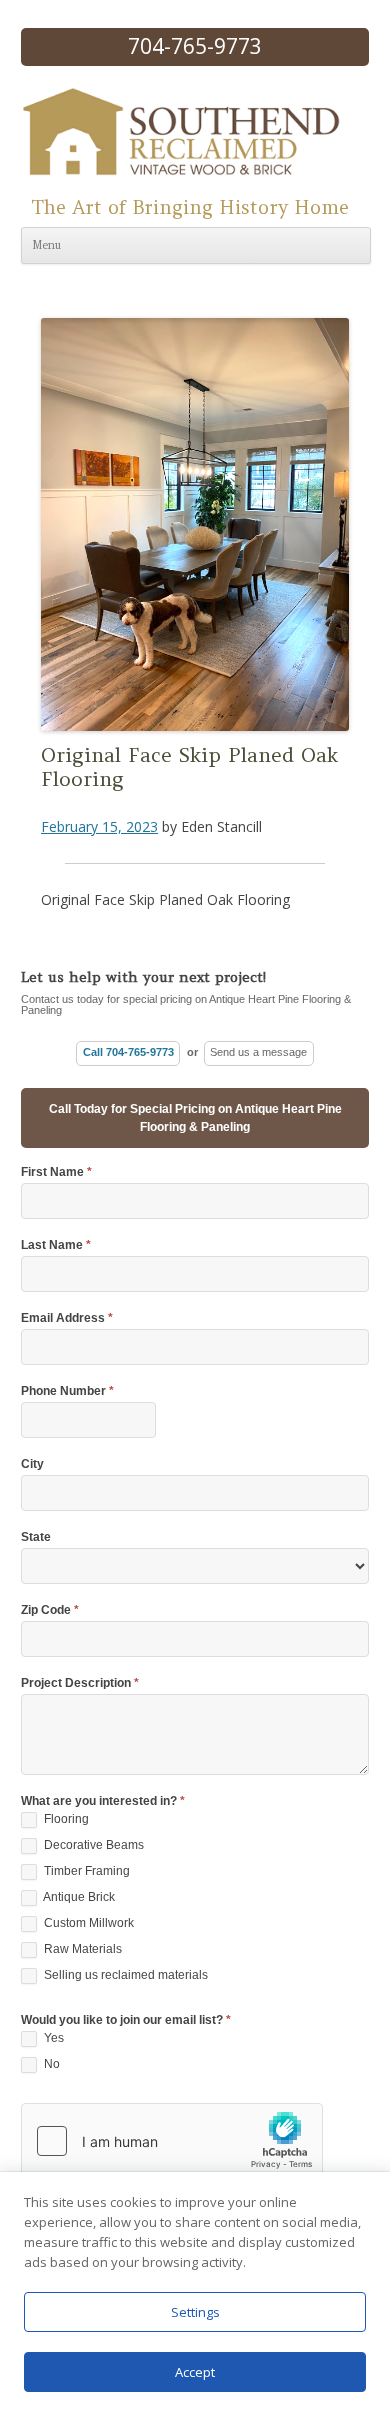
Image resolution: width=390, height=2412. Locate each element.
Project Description (80, 1683)
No (50, 2064)
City (32, 1464)
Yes (52, 2038)
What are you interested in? (103, 1801)
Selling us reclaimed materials (124, 1975)
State (36, 1537)
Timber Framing (85, 1871)
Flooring (65, 1819)
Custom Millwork (87, 1923)
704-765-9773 (195, 46)
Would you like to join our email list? (126, 2020)
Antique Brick (78, 1897)
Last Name (56, 1245)
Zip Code (50, 1610)
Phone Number (67, 1391)
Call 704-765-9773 (128, 1052)
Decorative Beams (92, 1845)
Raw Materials (81, 1949)
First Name (56, 1172)
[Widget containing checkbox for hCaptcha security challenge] (172, 2141)
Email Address (67, 1318)
